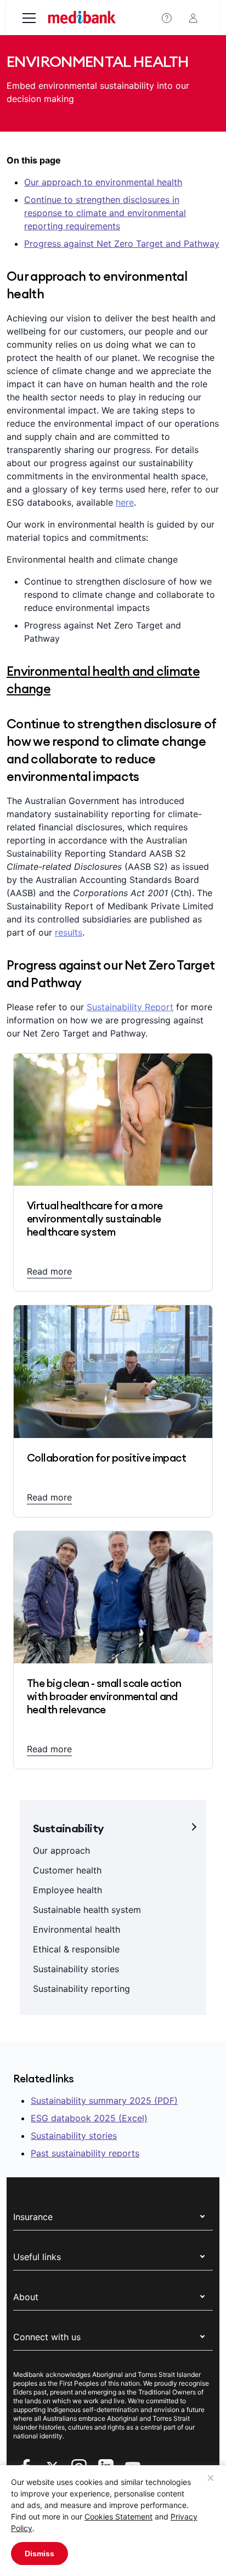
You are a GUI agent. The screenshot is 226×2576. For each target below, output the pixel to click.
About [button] (26, 2297)
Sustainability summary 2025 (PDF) (104, 2101)
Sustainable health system (87, 1910)
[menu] (29, 19)
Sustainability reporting (81, 1989)
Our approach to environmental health (103, 182)
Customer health (67, 1870)
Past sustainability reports (85, 2153)
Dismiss (39, 2554)
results (69, 932)
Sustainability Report (130, 1007)
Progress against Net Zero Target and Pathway (122, 244)
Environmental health (77, 1929)
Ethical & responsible (76, 1949)
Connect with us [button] (47, 2337)
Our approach (61, 1850)
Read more (49, 1271)
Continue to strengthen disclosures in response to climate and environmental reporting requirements (105, 213)
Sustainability (68, 1828)
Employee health (67, 1890)
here (125, 502)
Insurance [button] (33, 2217)
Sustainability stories (76, 1969)
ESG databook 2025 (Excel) (89, 2118)
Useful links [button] (37, 2257)
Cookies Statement (118, 2516)
